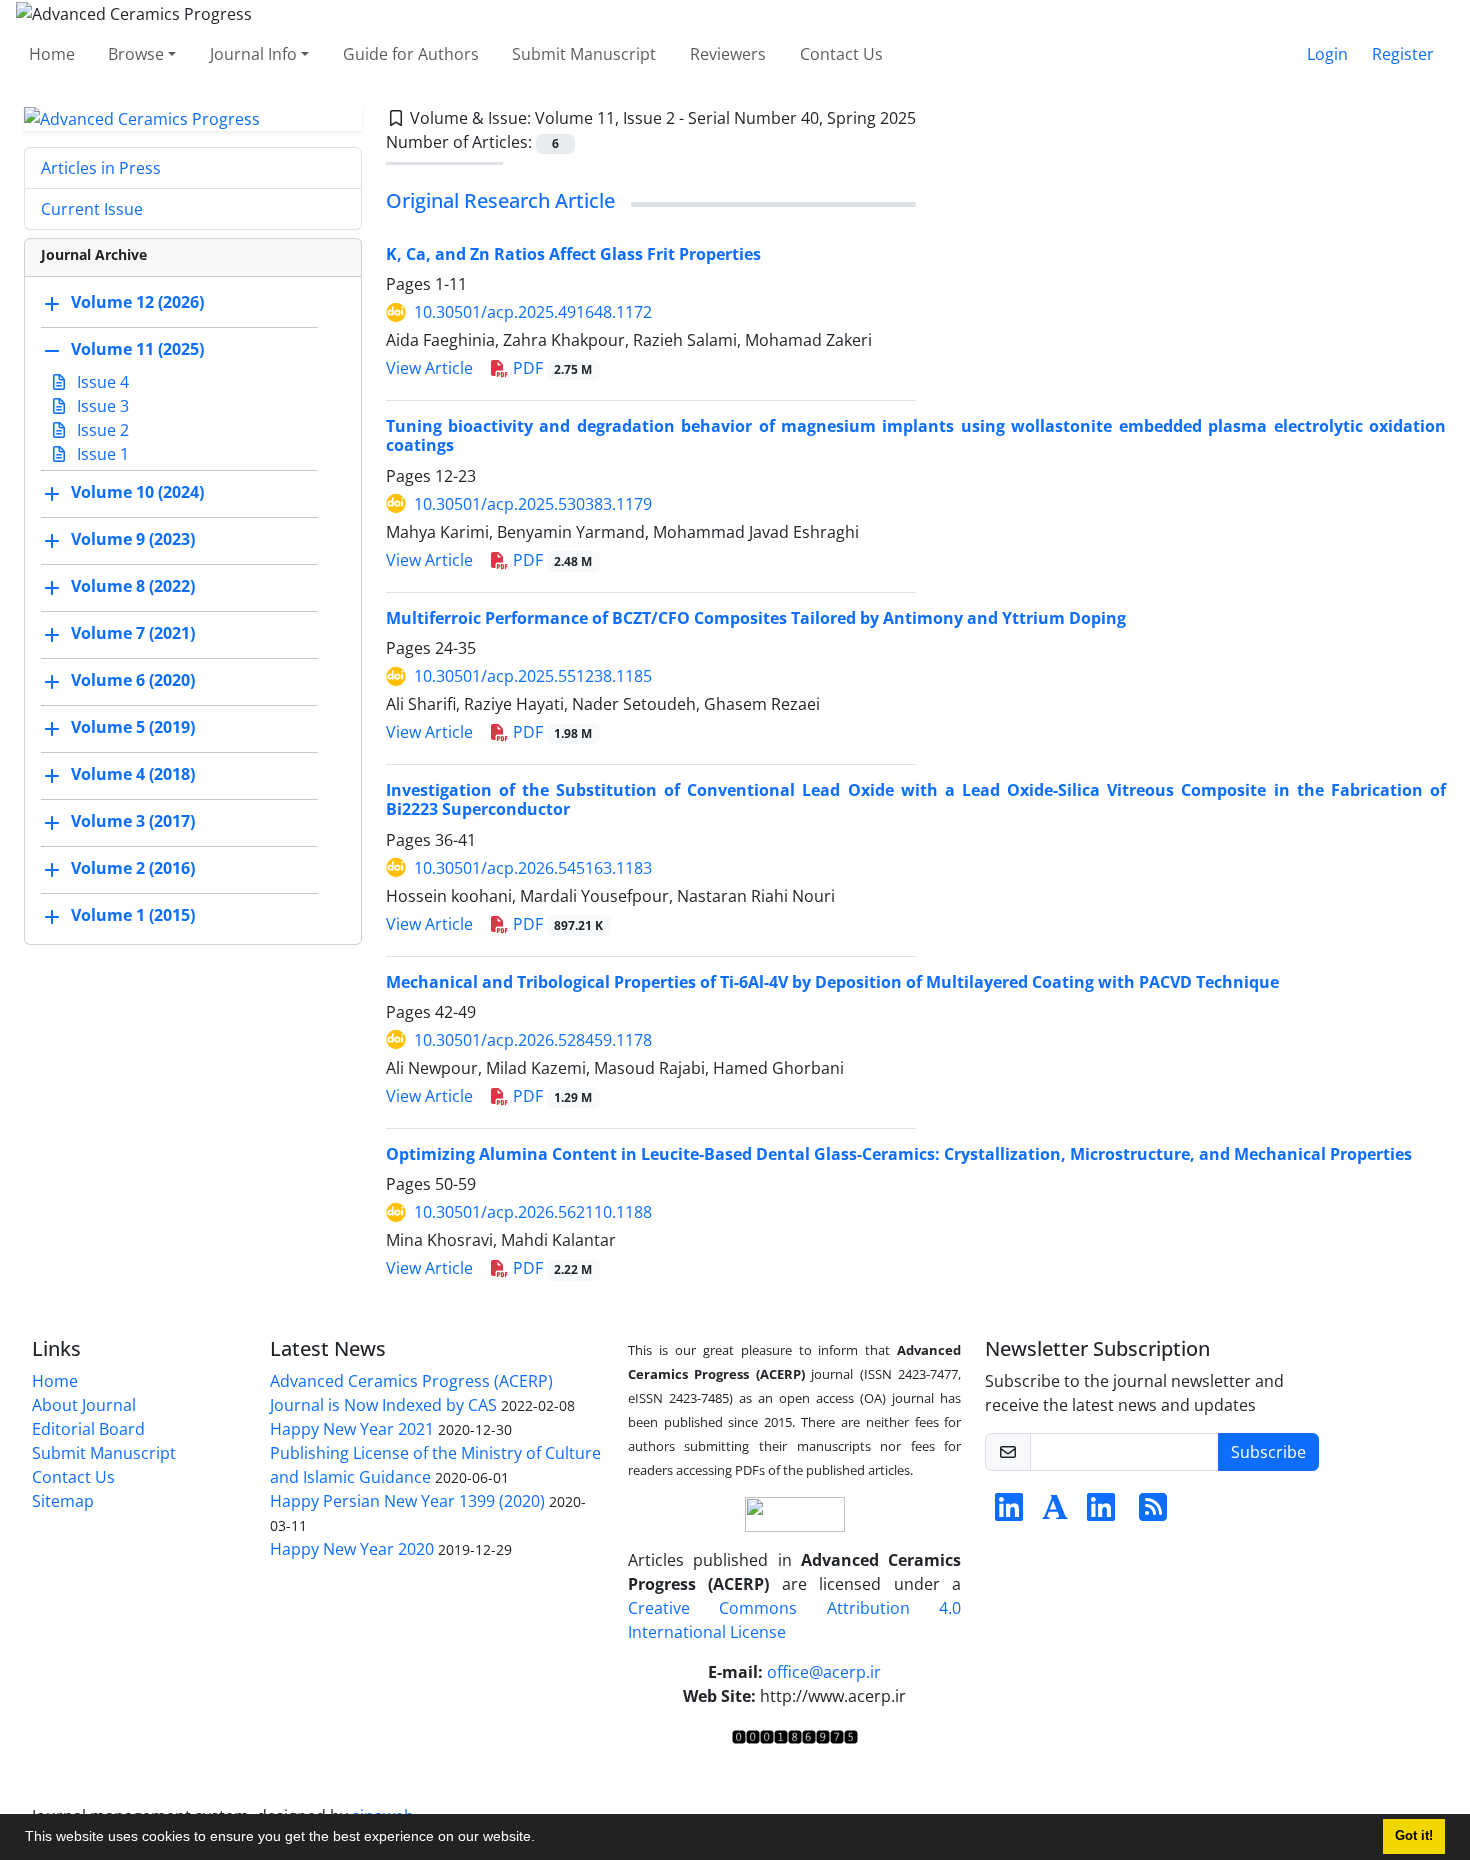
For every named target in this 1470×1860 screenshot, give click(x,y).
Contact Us (841, 54)
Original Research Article (500, 200)
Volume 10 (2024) (137, 493)
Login (1327, 54)
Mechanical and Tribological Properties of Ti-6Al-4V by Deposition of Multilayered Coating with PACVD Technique (832, 982)
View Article (429, 368)
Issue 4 (101, 382)
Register (1403, 54)
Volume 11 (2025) (137, 350)
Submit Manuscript (584, 54)
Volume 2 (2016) (133, 869)
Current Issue (92, 209)
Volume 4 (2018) (133, 775)
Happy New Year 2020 (352, 1549)
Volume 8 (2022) (133, 587)
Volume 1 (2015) (133, 916)
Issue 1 (101, 454)
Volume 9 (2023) (133, 540)
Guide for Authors (411, 54)
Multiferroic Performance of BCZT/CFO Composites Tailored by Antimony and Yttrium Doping (756, 618)
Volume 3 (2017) (133, 822)
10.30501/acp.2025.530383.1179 (533, 504)
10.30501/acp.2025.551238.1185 (533, 676)
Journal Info (253, 54)
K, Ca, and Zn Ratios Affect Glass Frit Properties (573, 254)
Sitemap (63, 1501)
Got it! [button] (1414, 1836)
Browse (136, 54)
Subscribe (1268, 1452)
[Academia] (1055, 1513)
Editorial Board (88, 1429)
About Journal (84, 1405)
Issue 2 (101, 430)
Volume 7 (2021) (133, 634)
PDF (551, 368)
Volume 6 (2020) (133, 681)
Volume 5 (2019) (133, 728)
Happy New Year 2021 (352, 1429)
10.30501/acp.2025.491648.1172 (533, 312)
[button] (542, 1839)
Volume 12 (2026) (137, 303)
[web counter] (795, 1736)
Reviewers (728, 54)
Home (52, 54)
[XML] (932, 118)
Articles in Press (101, 168)
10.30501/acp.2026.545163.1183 (533, 868)
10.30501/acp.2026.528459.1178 (533, 1040)
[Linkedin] (1009, 1513)
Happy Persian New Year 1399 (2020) (407, 1501)
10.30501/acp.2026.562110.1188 (533, 1212)
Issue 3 (101, 406)
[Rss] (1153, 1513)
